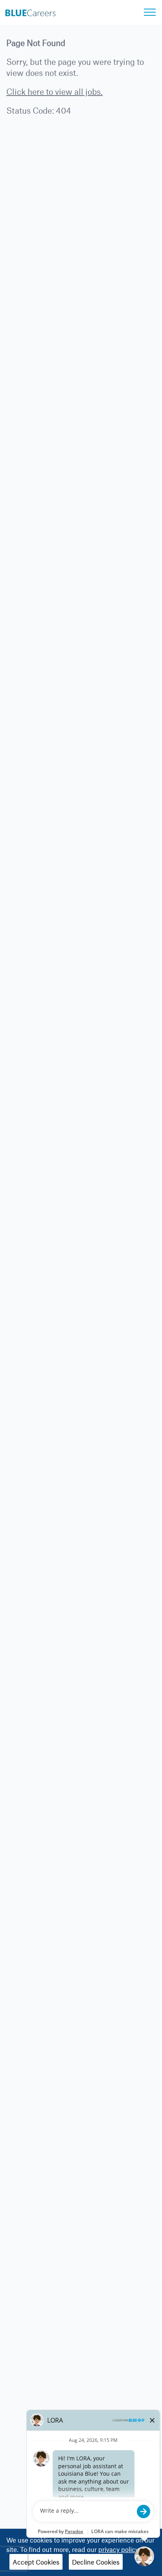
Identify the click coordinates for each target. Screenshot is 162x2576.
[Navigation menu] (150, 12)
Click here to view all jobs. (54, 91)
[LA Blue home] (30, 11)
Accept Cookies (36, 2562)
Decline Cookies (96, 2562)
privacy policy (119, 2549)
